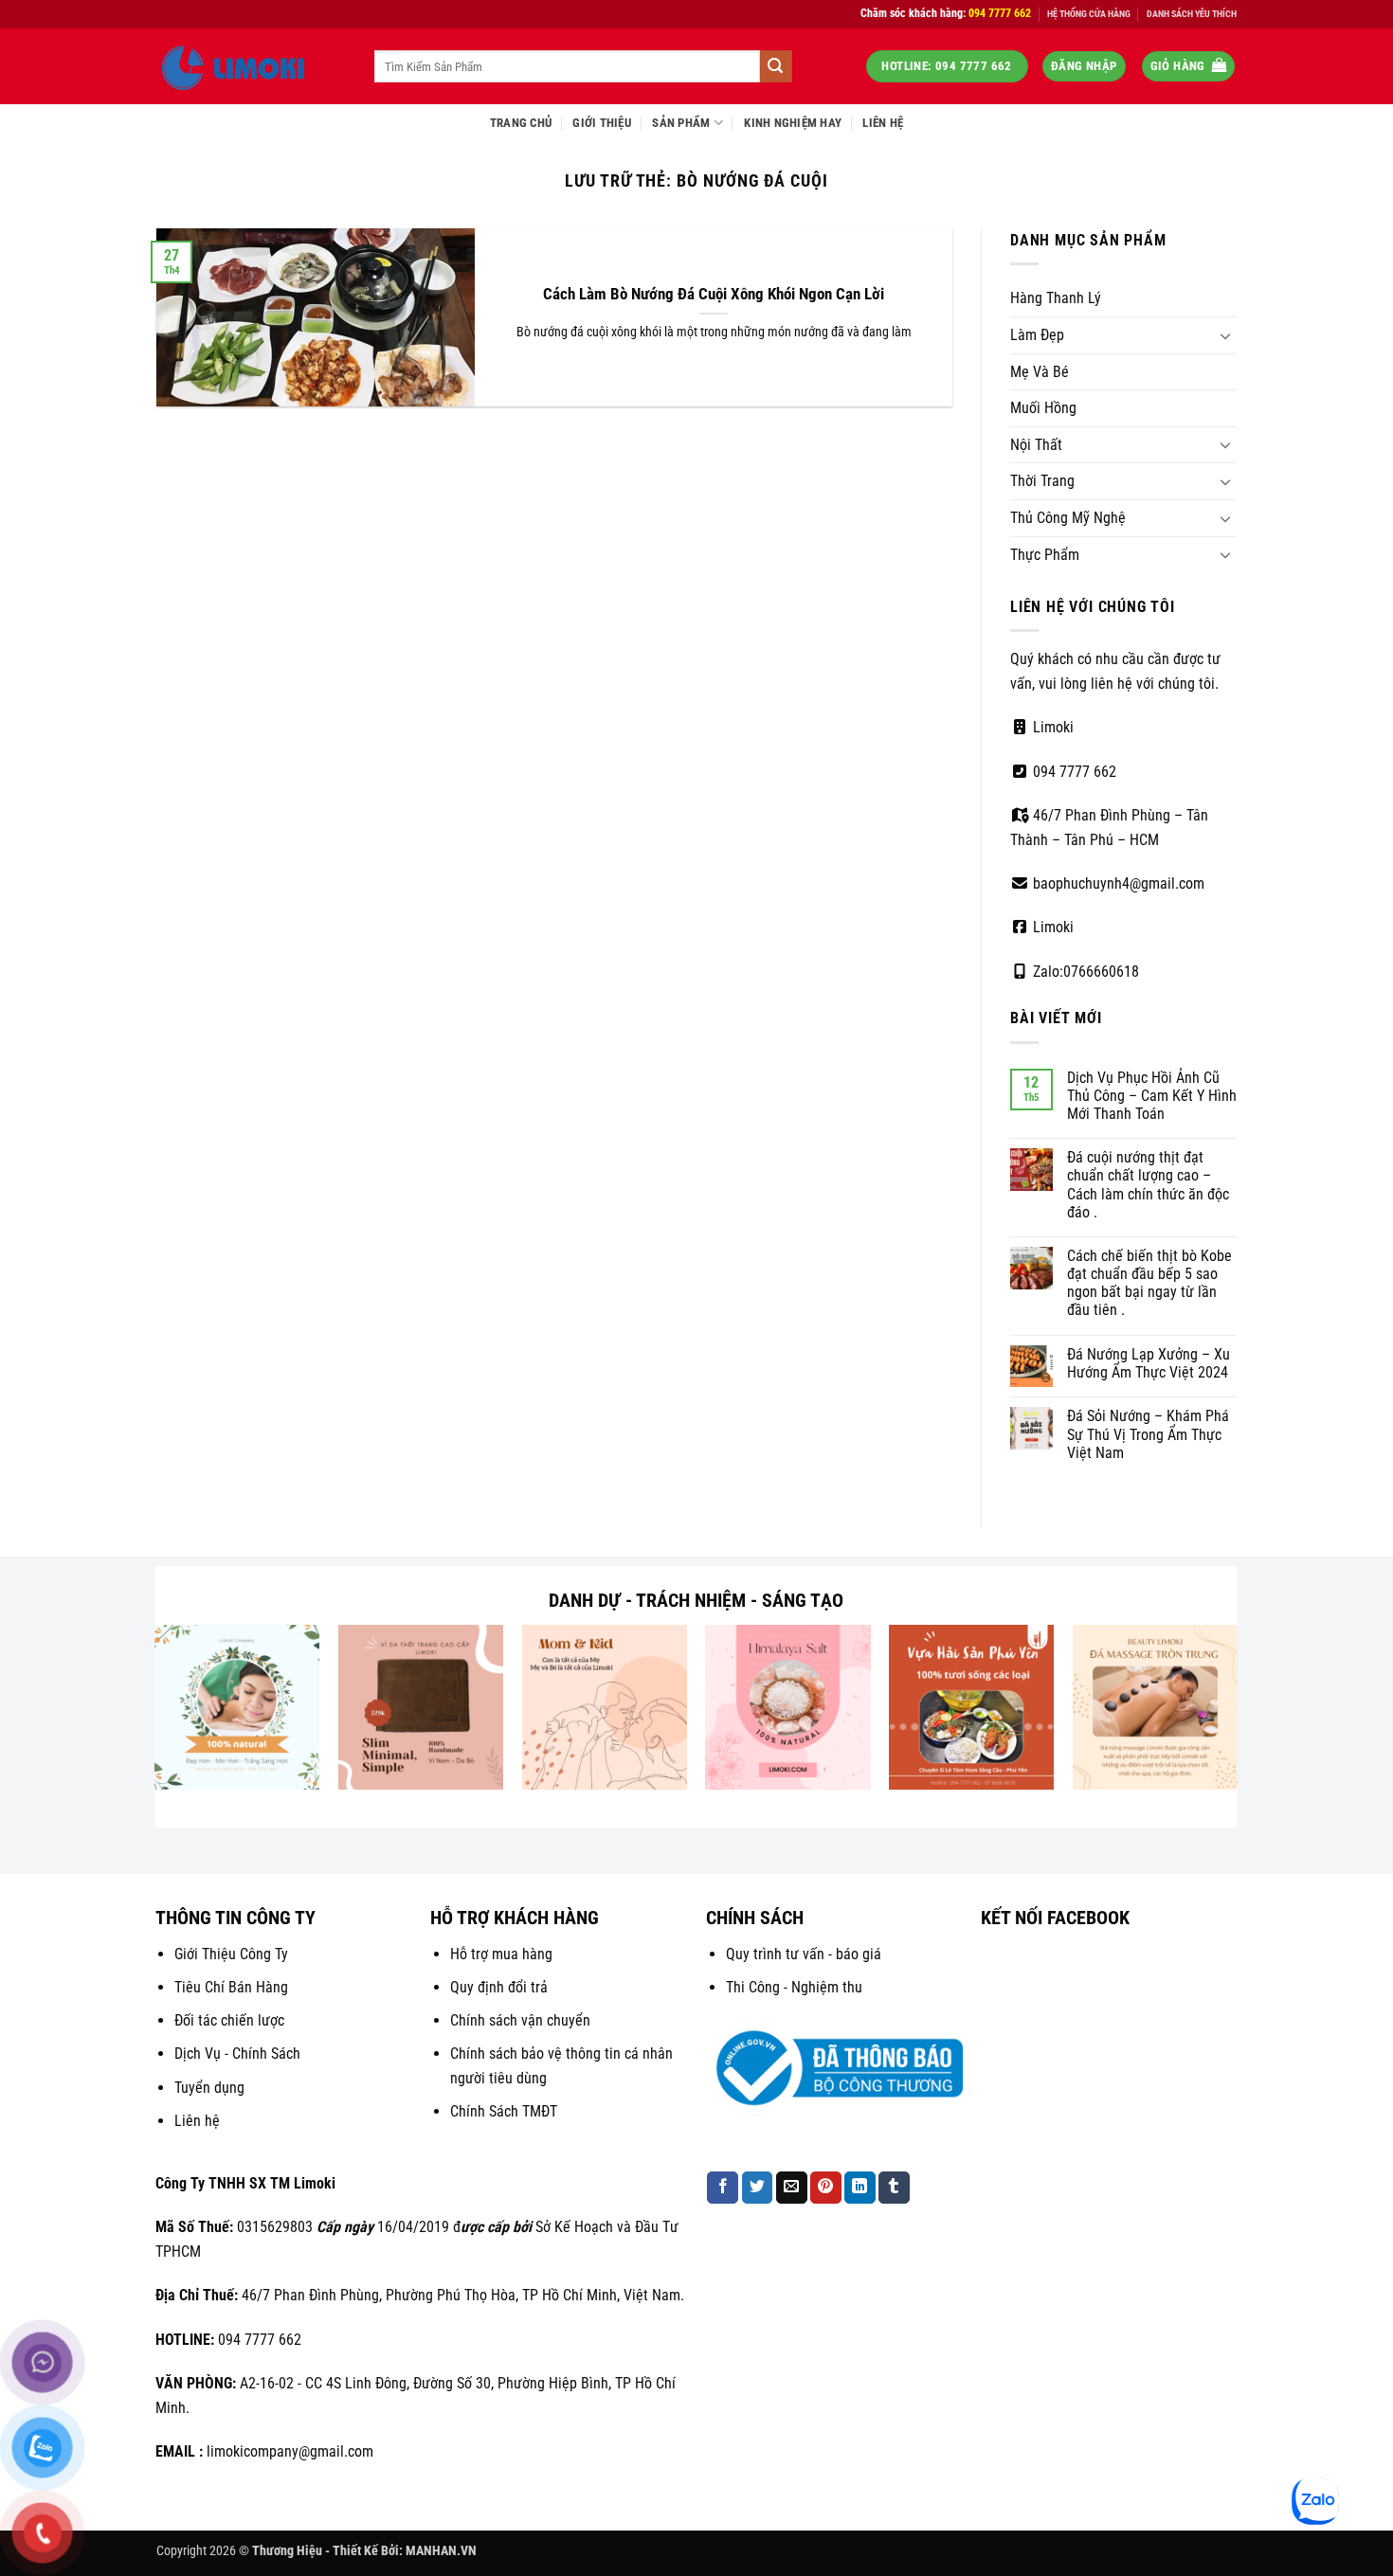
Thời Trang (1042, 481)
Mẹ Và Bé (1040, 372)
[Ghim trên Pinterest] (826, 2188)
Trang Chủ (521, 123)
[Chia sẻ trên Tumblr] (894, 2188)
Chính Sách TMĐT (504, 2111)
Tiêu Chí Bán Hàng (231, 1987)
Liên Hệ (883, 123)
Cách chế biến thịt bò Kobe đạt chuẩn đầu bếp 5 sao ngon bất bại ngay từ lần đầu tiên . (1149, 1283)
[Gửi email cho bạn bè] (792, 2188)
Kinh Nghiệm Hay (793, 123)
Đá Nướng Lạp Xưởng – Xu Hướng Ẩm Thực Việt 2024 (1149, 1363)
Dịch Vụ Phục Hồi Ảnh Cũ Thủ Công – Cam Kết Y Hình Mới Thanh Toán (1152, 1096)
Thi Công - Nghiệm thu (794, 1987)
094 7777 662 (1073, 772)
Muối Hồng (1043, 408)
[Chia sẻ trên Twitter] (758, 2188)
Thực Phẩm (1045, 555)
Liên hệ (197, 2121)
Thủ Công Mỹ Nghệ (1068, 518)
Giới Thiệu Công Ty (231, 1954)
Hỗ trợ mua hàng (501, 1954)
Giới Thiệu (602, 123)
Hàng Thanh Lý (1056, 298)
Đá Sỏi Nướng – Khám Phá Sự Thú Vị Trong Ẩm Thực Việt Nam (1148, 1434)
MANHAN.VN (441, 2551)
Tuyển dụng (209, 2088)
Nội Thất (1036, 445)
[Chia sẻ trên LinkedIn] (860, 2188)
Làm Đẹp (1037, 335)
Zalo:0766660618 (1084, 972)
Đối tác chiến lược (229, 2020)
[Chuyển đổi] (1225, 335)
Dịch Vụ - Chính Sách (237, 2054)
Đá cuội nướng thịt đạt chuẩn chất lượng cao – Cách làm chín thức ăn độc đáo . (1148, 1185)
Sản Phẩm (681, 123)
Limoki (1051, 727)
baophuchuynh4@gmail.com (1117, 883)
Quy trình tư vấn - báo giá (804, 1954)
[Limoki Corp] (251, 66)
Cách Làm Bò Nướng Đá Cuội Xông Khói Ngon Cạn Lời (714, 294)
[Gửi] (776, 66)
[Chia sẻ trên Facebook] (723, 2188)
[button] (1084, 67)
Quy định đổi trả (499, 1987)
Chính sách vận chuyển (520, 2020)
